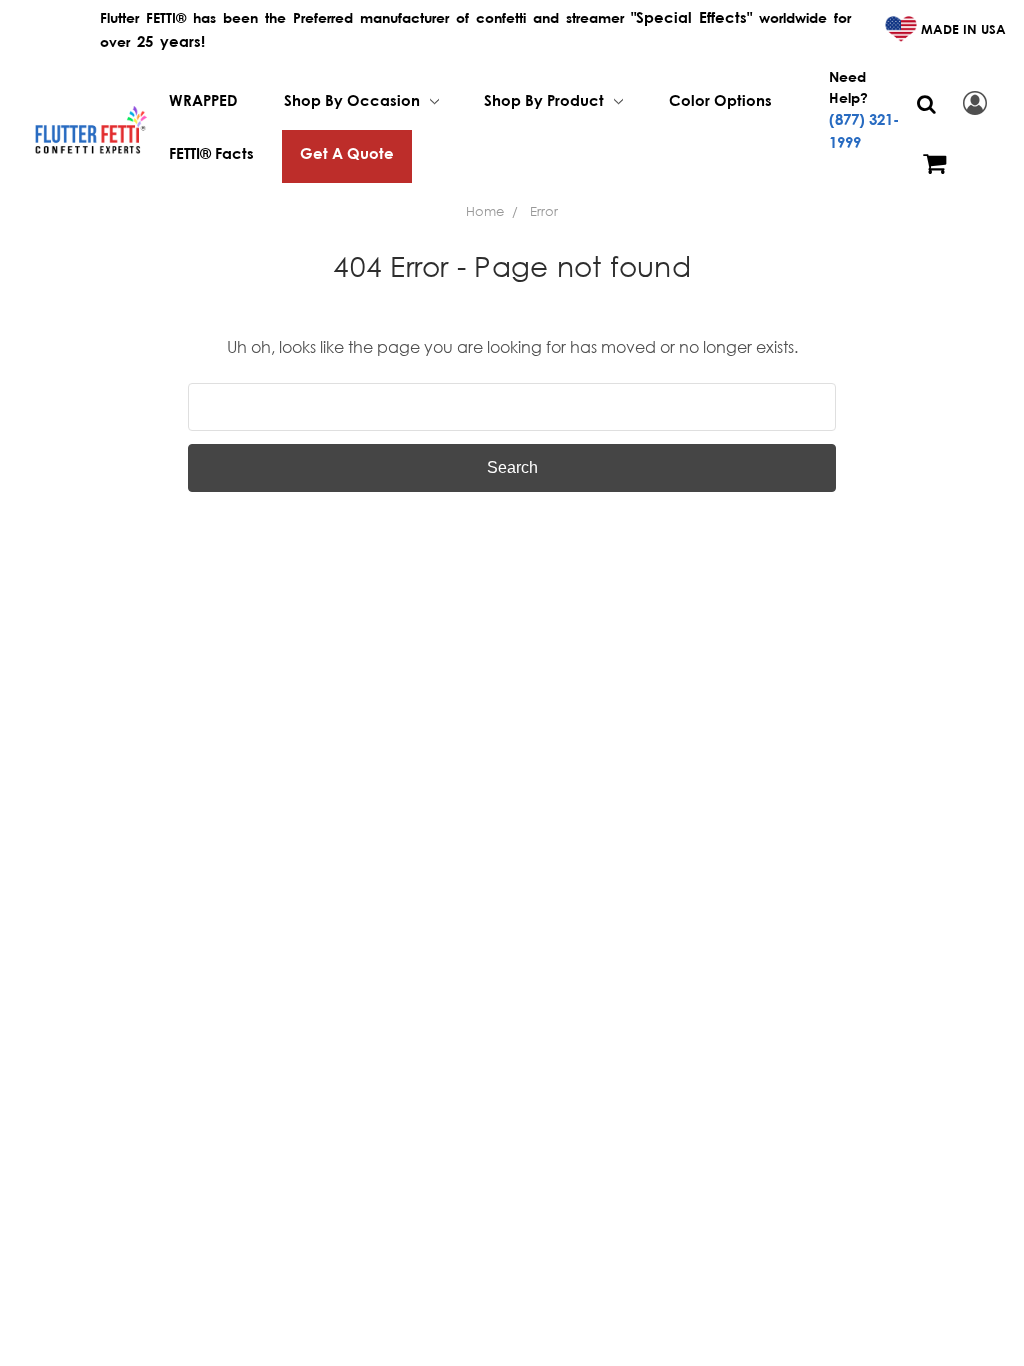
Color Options (720, 100)
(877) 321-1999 (864, 130)
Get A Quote (347, 153)
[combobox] (512, 407)
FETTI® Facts (211, 153)
